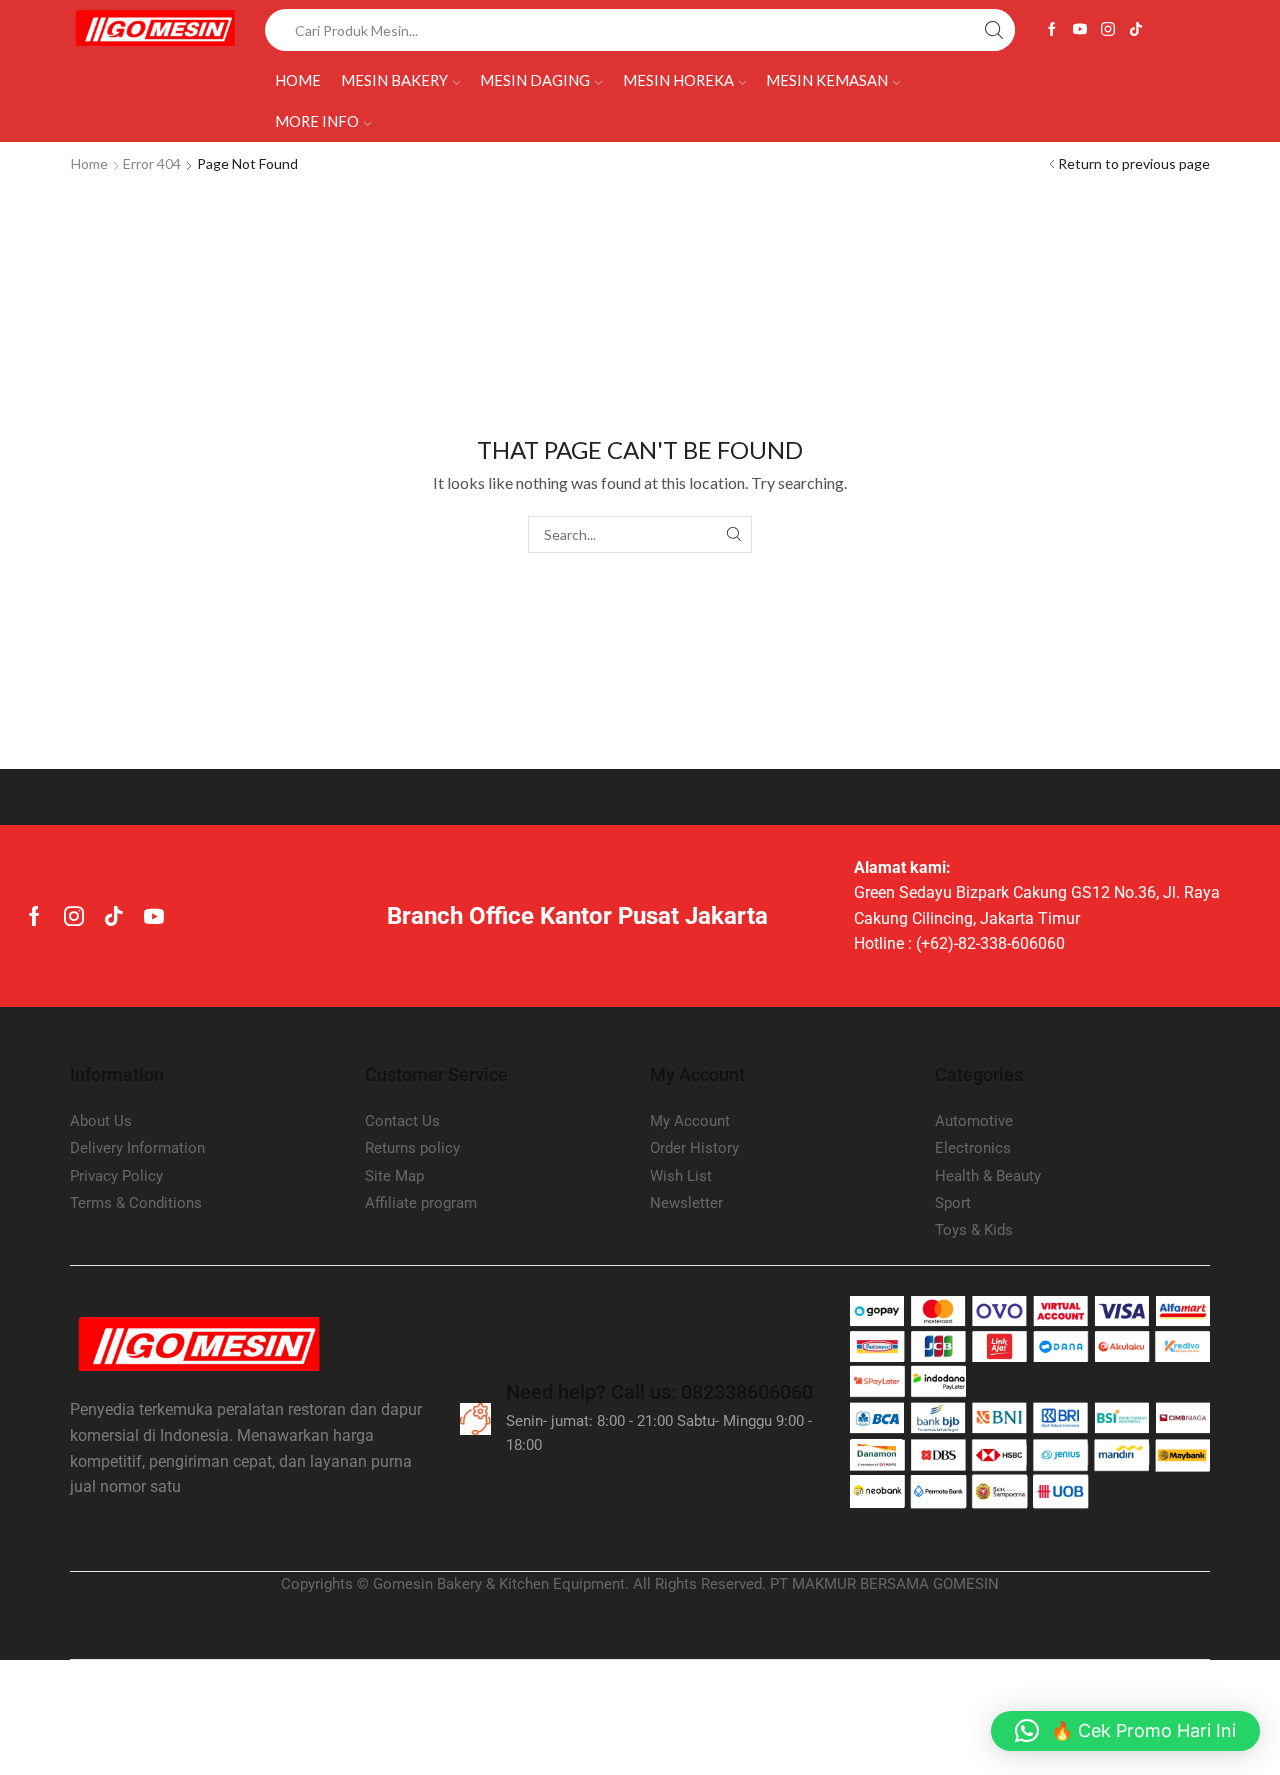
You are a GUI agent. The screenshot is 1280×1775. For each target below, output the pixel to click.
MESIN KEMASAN (827, 80)
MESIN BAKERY (394, 80)
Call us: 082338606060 (659, 1392)
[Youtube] (1080, 30)
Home (89, 163)
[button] (1125, 1731)
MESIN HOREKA (678, 80)
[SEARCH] (733, 534)
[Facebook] (1052, 30)
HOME (298, 80)
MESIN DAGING (535, 80)
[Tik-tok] (1136, 30)
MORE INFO (317, 121)
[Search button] (994, 30)
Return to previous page (1134, 163)
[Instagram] (1108, 30)
